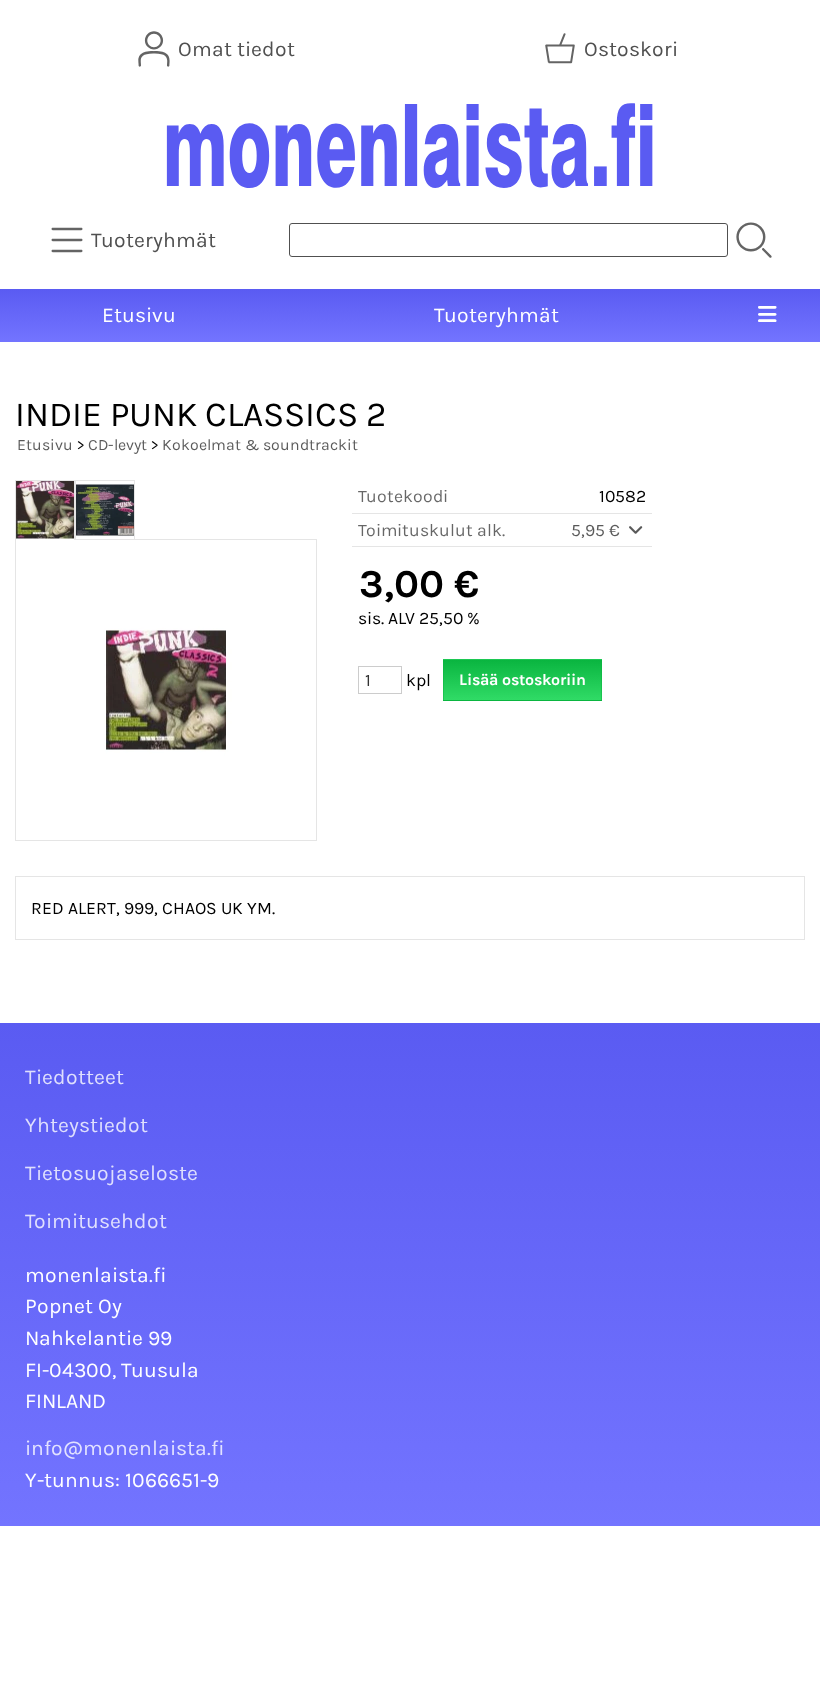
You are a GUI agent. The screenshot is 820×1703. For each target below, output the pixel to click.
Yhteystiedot (86, 1125)
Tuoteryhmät (496, 315)
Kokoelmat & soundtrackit (260, 444)
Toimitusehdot (96, 1221)
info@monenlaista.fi (125, 1448)
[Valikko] (767, 316)
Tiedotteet (74, 1077)
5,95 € (597, 530)
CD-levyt (117, 444)
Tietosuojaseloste (111, 1173)
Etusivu (139, 315)
